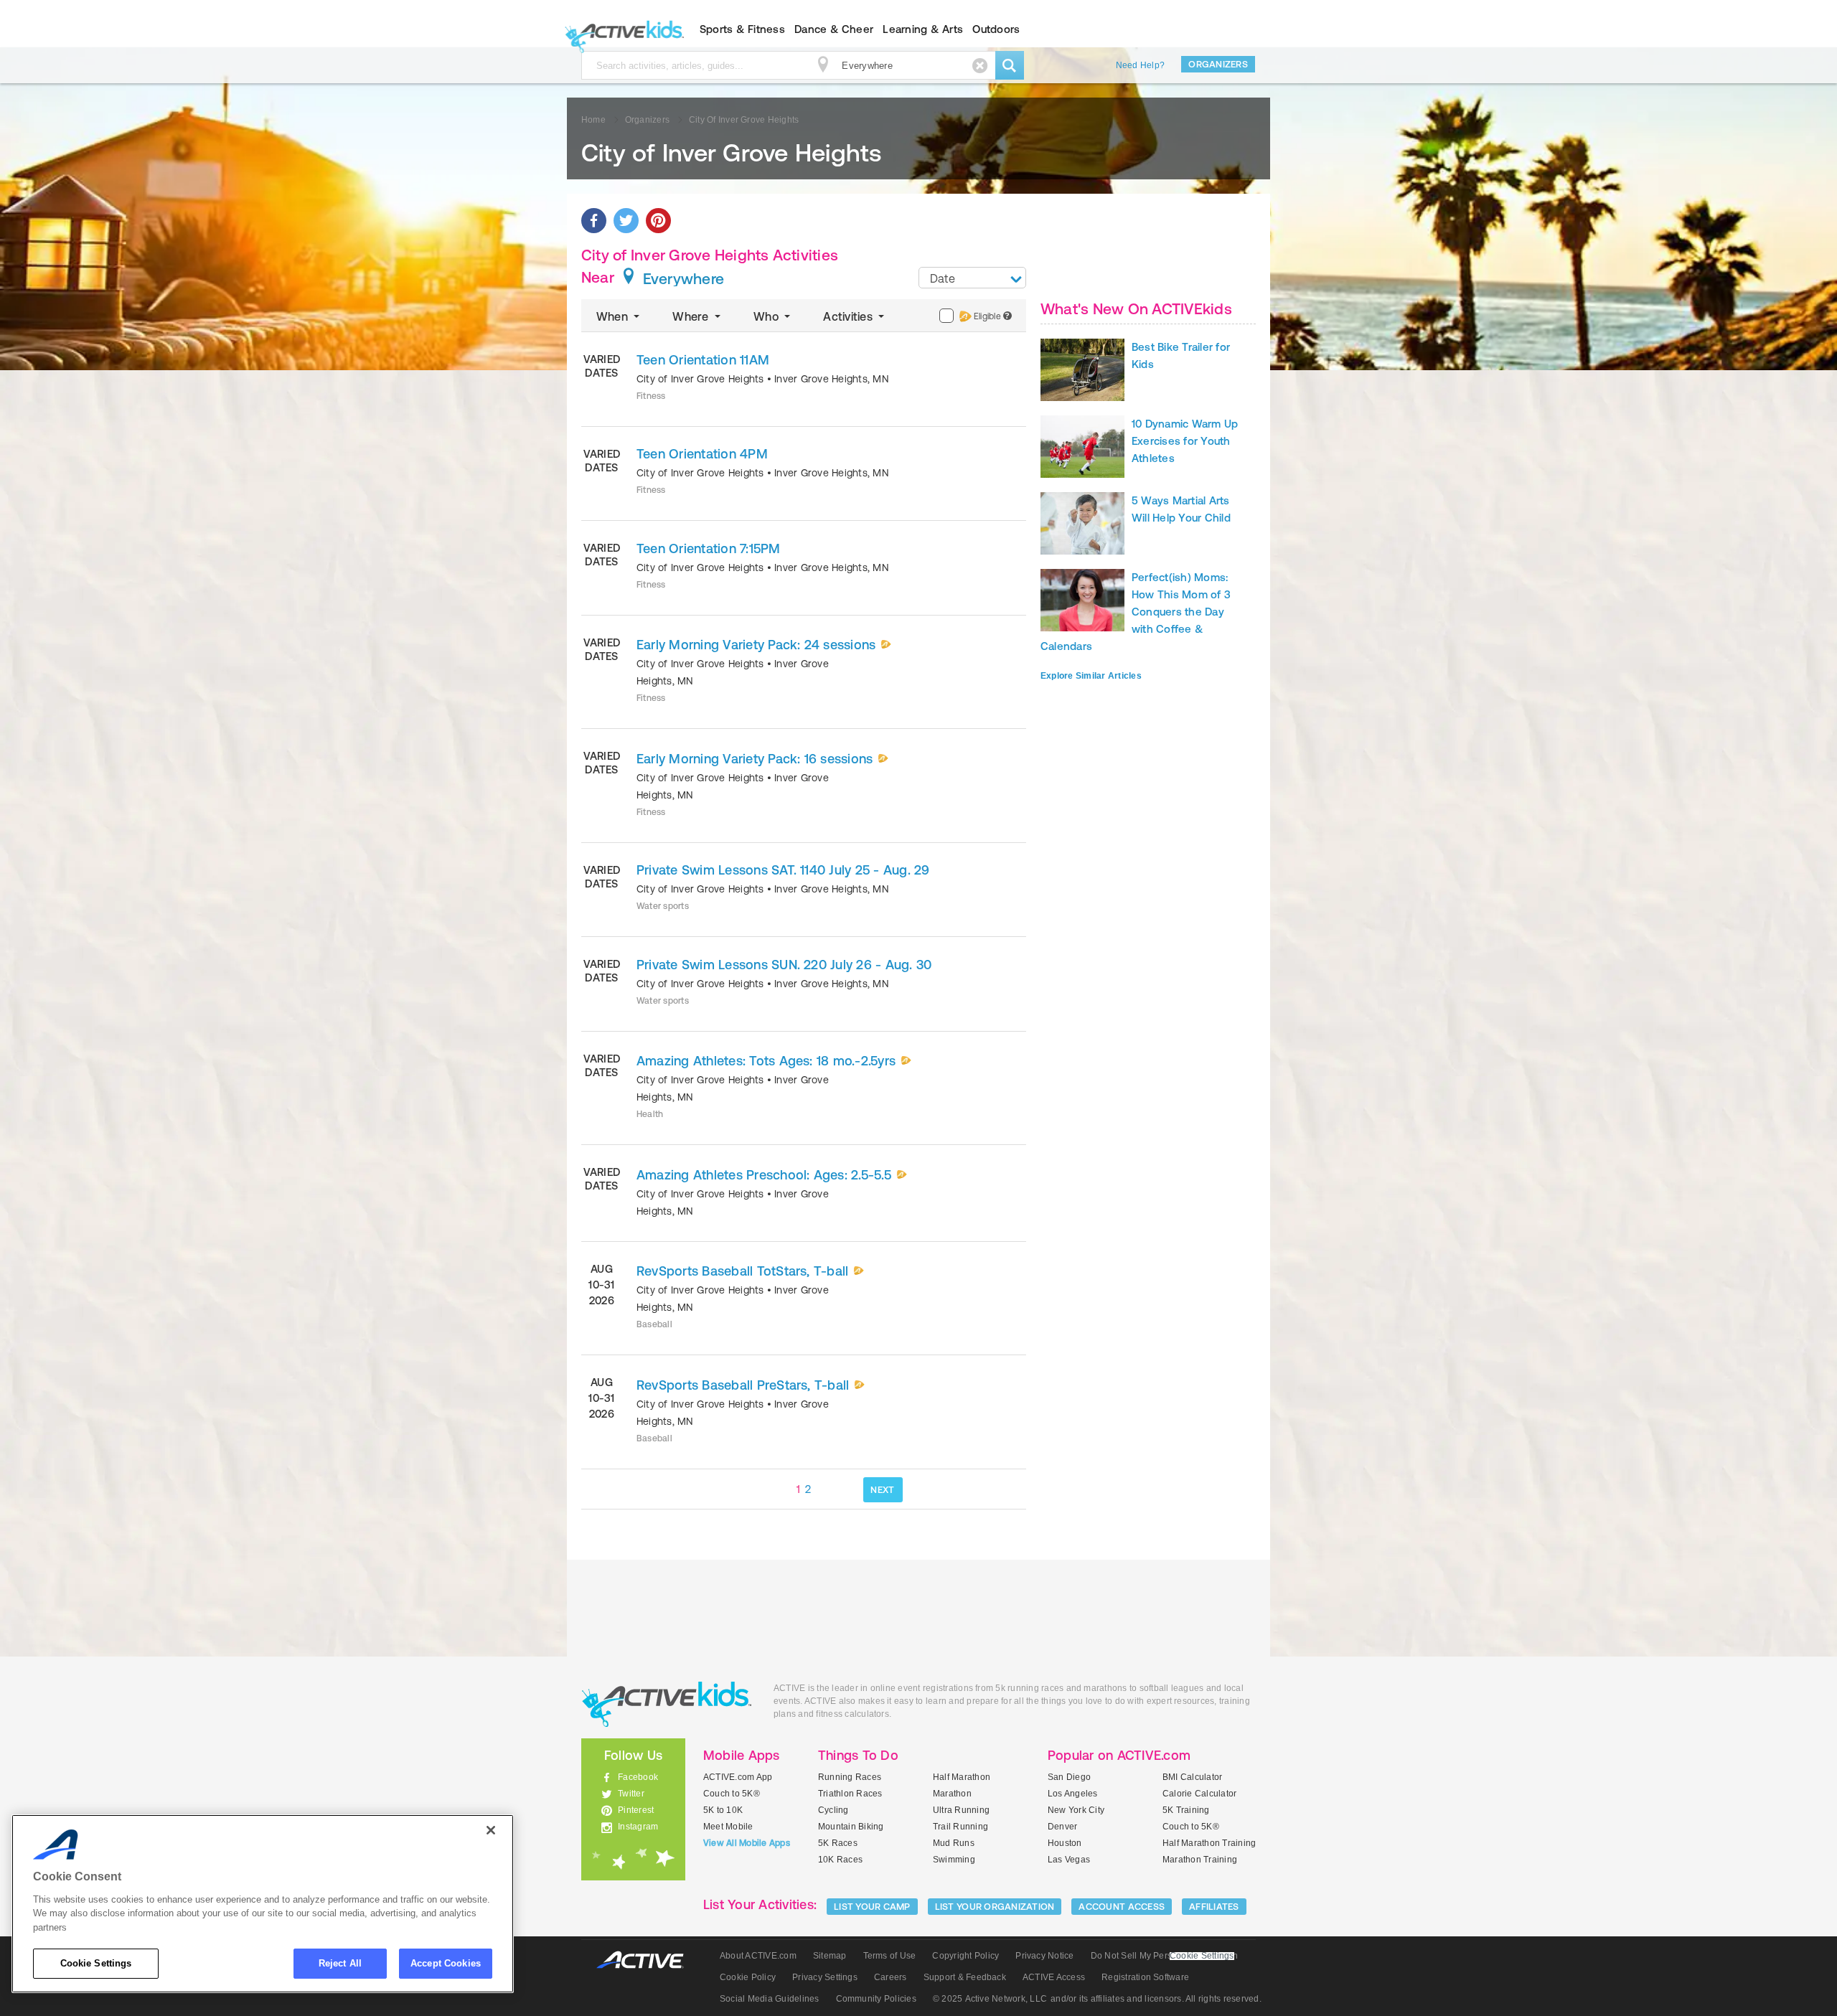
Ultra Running (961, 1810)
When (614, 316)
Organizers (1218, 64)
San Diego (1069, 1777)
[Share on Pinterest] (658, 221)
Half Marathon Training (1209, 1843)
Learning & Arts (923, 29)
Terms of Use (890, 1956)
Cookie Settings (96, 1963)
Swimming (954, 1860)
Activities (849, 316)
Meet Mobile (728, 1827)
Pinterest (636, 1810)
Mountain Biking (851, 1827)
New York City (1076, 1810)
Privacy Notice (1044, 1956)
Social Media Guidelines (770, 1999)
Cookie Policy (748, 1977)
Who (767, 316)
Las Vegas (1069, 1860)
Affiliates (1214, 1907)
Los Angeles (1073, 1794)
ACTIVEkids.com (621, 29)
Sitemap (830, 1956)
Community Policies (876, 1999)
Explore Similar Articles (1091, 676)
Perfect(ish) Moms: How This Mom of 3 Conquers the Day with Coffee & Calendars (1136, 612)
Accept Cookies (446, 1963)
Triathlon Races (850, 1794)
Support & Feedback (965, 1977)
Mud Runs (954, 1843)
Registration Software (1145, 1977)
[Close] (491, 1830)
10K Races (840, 1860)
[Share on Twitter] (626, 221)
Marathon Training (1200, 1860)
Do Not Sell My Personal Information (1164, 1956)
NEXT (882, 1490)
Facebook (638, 1777)
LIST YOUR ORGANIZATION (995, 1907)
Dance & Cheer (834, 29)
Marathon (952, 1794)
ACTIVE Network (647, 1960)
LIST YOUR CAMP (872, 1907)
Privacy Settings (825, 1977)
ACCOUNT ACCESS (1122, 1907)
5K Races (838, 1843)
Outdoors (996, 29)
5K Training (1186, 1810)
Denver (1062, 1827)
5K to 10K (723, 1810)
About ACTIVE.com (758, 1956)
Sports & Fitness (742, 29)
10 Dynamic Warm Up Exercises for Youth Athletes (1185, 441)
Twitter (631, 1794)
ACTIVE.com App (738, 1777)
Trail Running (960, 1827)
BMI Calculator (1192, 1777)
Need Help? (1140, 65)
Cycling (833, 1810)
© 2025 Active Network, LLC (990, 1999)
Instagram (638, 1827)
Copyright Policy (966, 1956)
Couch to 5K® (732, 1794)
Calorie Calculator (1199, 1794)
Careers (891, 1977)
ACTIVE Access (1054, 1977)
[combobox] (972, 278)
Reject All (340, 1963)
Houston (1065, 1843)
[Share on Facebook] (594, 221)
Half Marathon (962, 1777)
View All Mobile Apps (747, 1843)
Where (692, 316)
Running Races (850, 1777)
